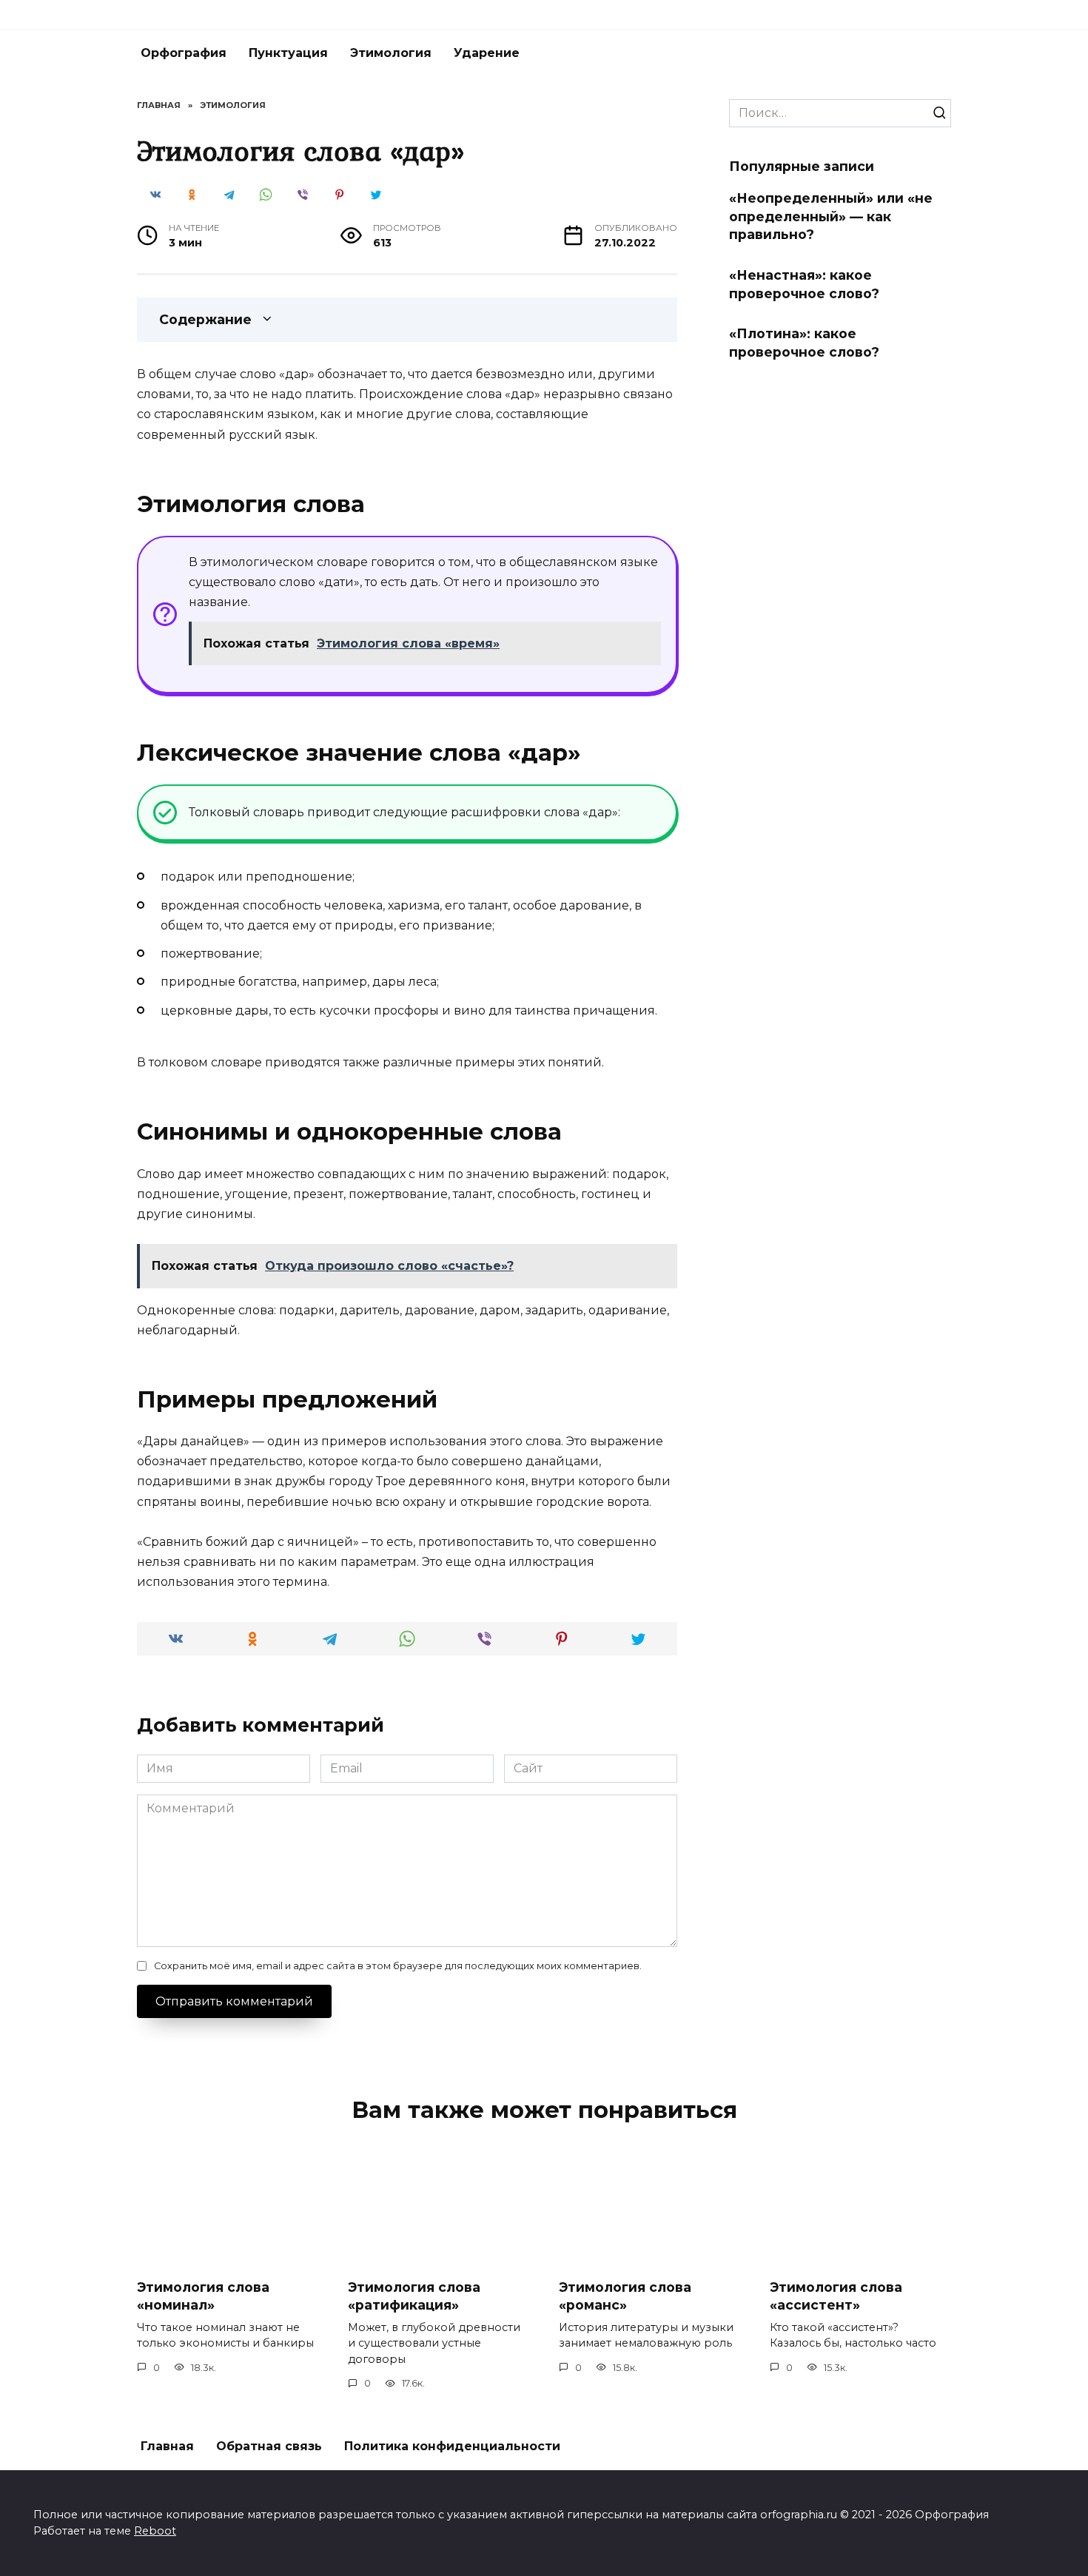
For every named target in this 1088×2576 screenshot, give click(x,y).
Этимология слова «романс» (625, 2296)
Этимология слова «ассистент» (836, 2296)
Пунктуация (288, 53)
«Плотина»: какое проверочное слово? (804, 343)
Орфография (184, 53)
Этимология (391, 53)
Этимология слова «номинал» (203, 2296)
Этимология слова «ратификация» (414, 2296)
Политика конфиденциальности (452, 2446)
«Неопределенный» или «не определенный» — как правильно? (831, 216)
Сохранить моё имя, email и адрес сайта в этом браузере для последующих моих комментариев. (398, 1966)
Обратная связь (269, 2446)
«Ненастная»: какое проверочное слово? (804, 284)
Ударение (487, 53)
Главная (167, 2446)
